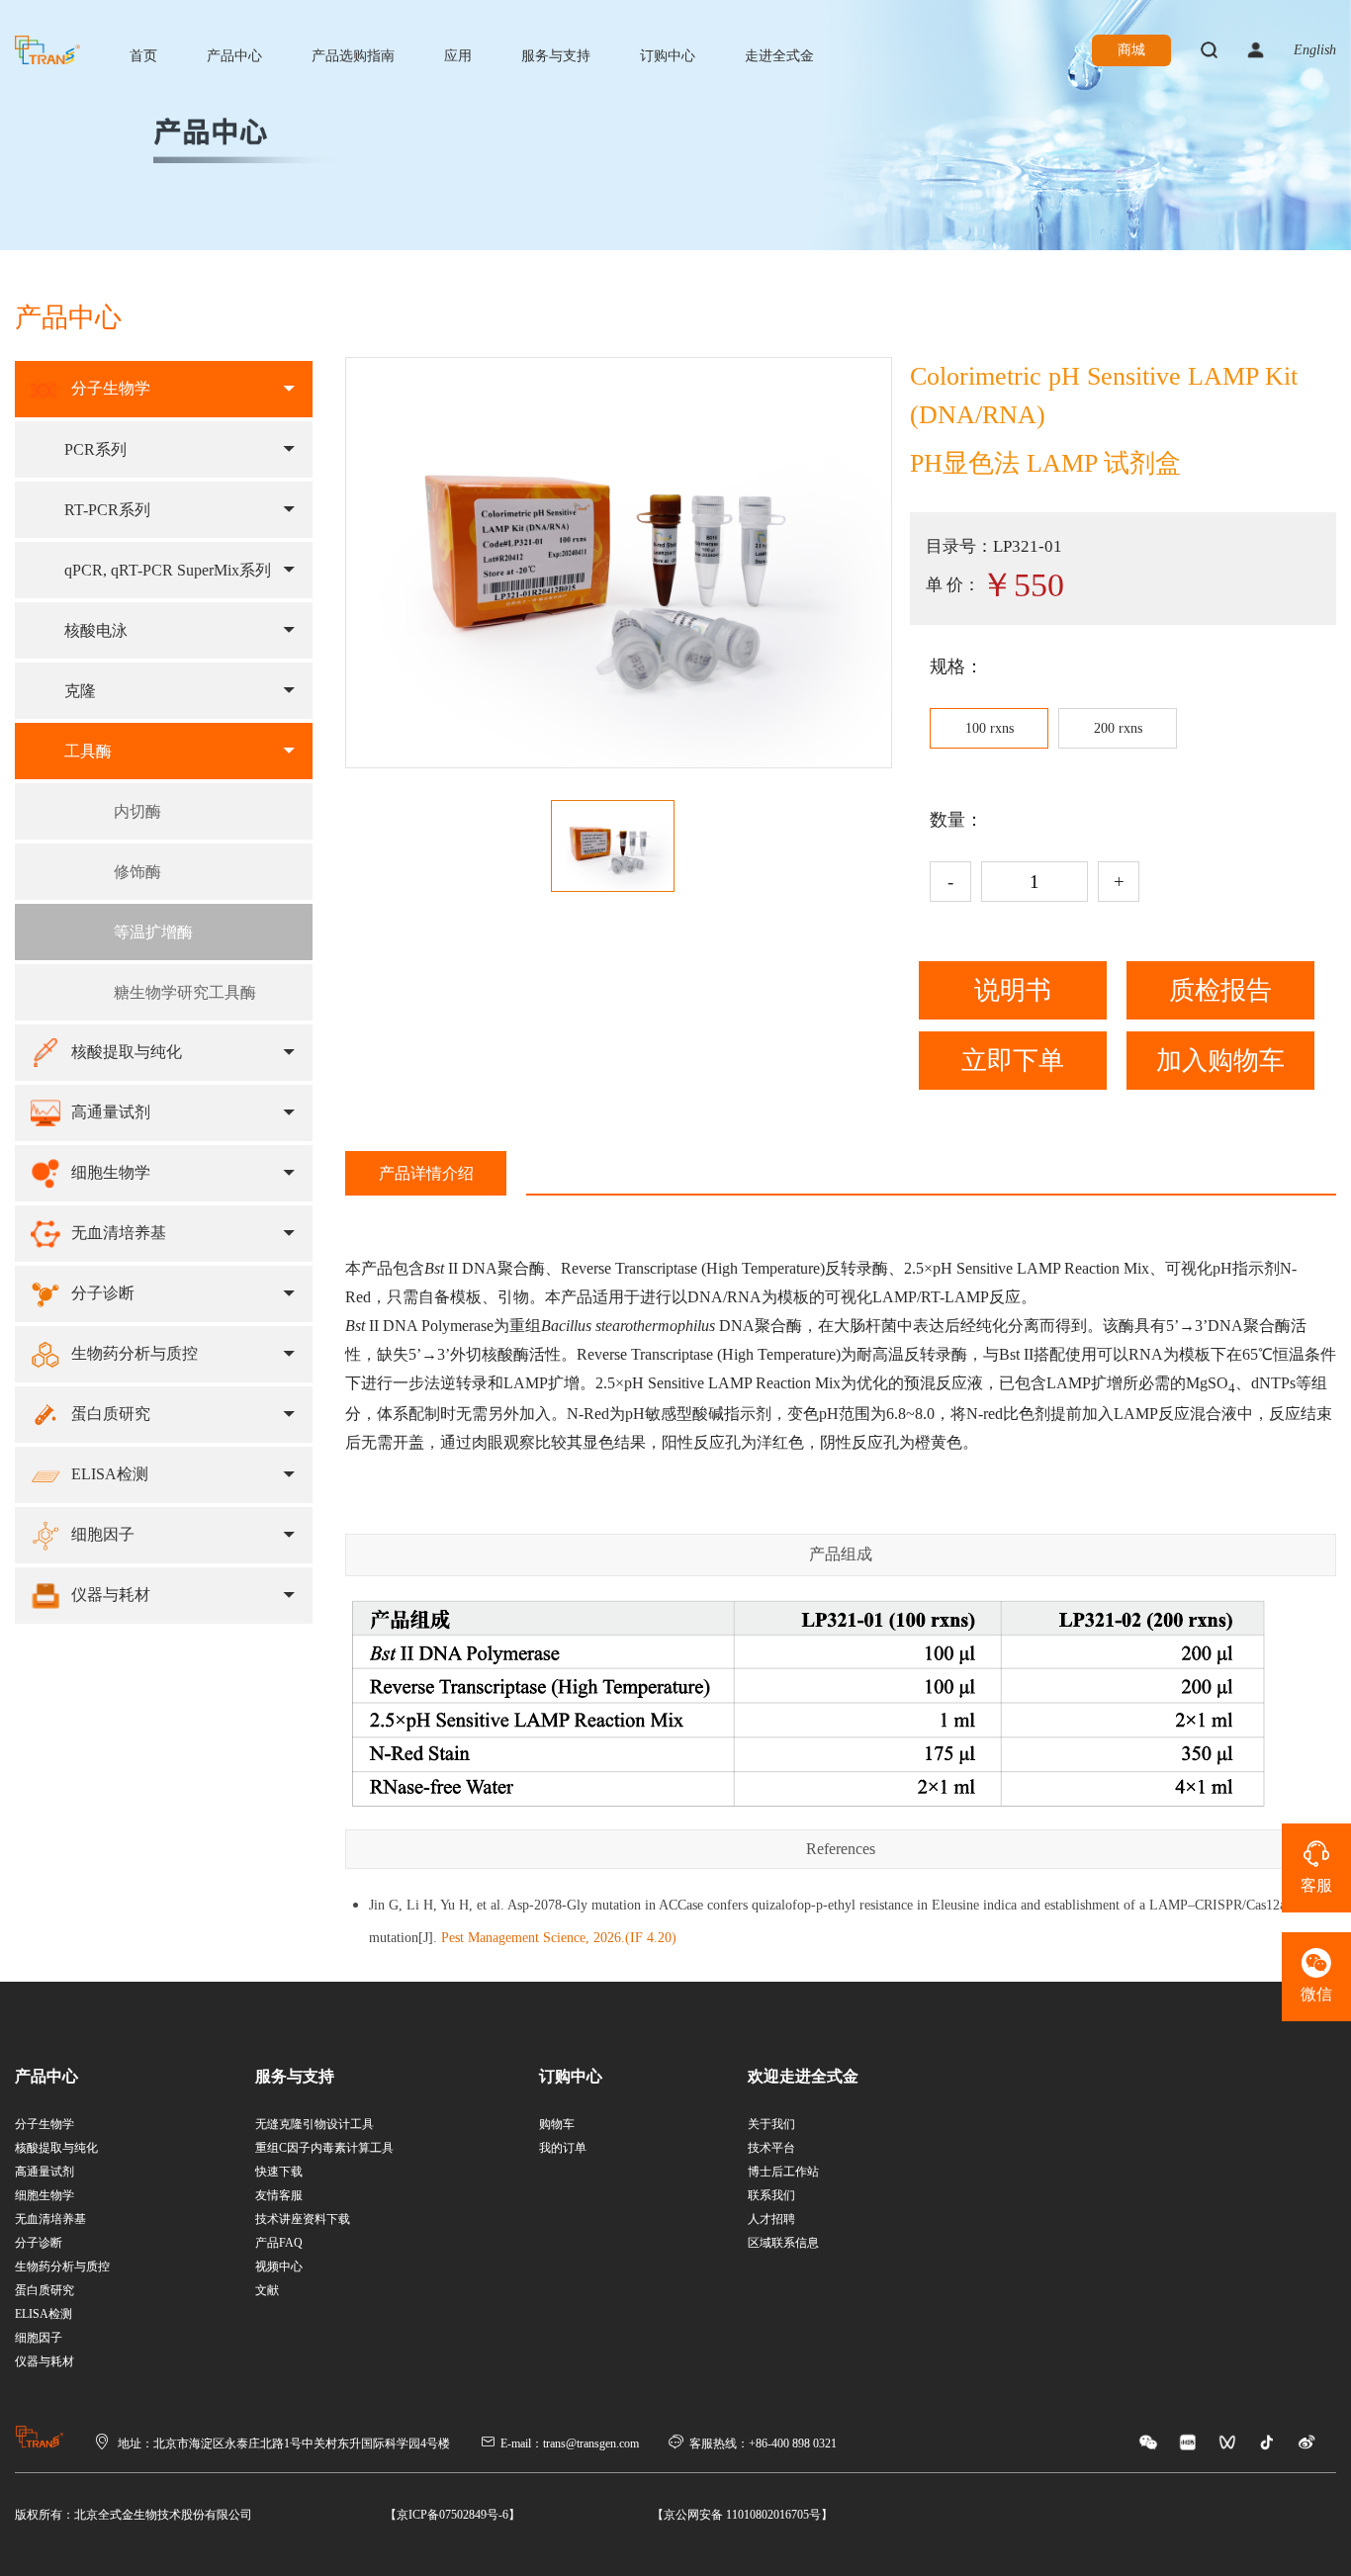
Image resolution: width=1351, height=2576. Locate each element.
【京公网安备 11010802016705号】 (742, 2515)
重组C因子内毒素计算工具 (324, 2148)
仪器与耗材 (45, 2361)
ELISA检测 (44, 2314)
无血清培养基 (50, 2219)
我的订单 (563, 2148)
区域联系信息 (783, 2243)
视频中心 (279, 2266)
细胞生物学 (45, 2195)
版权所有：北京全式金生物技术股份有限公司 (134, 2515)
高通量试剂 (45, 2172)
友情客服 (279, 2195)
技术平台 (771, 2148)
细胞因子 (39, 2338)
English (1315, 50)
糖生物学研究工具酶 (185, 992)
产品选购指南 (353, 56)
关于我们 (771, 2124)
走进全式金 (779, 56)
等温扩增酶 (153, 932)
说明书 (1013, 990)
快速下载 (279, 2172)
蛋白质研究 (45, 2290)
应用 (458, 56)
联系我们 (771, 2195)
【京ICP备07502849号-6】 (452, 2515)
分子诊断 (39, 2243)
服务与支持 (556, 56)
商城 (1131, 50)
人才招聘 (771, 2219)
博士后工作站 (783, 2172)
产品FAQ (279, 2243)
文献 (267, 2290)
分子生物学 (45, 2124)
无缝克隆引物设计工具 (315, 2124)
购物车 (557, 2124)
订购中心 (668, 56)
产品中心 (234, 56)
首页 (143, 56)
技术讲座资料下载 (303, 2219)
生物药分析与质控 (62, 2266)
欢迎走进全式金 (803, 2076)
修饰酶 (137, 872)
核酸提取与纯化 (56, 2148)
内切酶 (137, 811)
